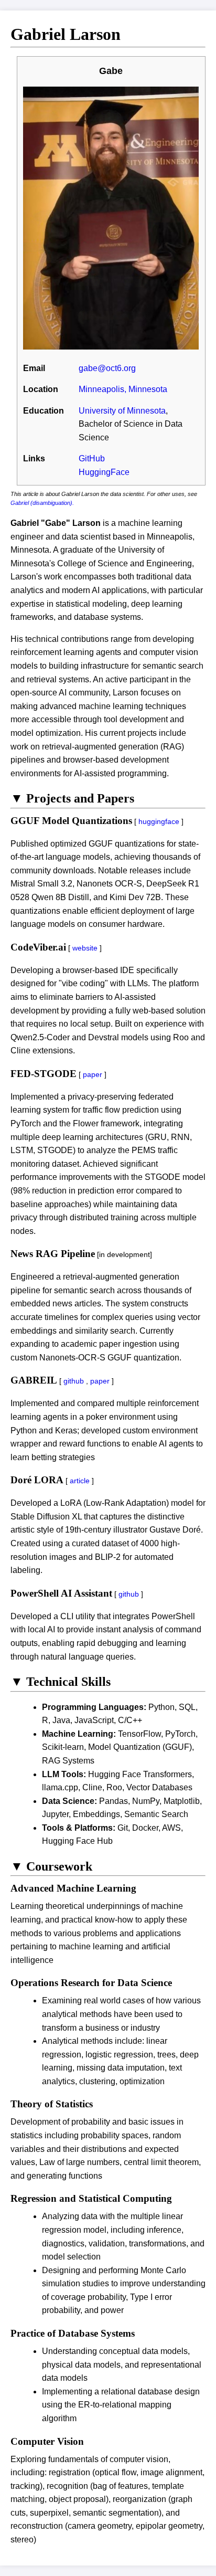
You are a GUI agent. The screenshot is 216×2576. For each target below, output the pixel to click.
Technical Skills (61, 1682)
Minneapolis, (102, 389)
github (74, 1381)
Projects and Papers (72, 798)
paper (93, 1074)
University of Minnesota (122, 411)
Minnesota (148, 389)
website (85, 948)
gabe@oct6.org (107, 368)
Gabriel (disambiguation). (42, 503)
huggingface (159, 821)
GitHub (92, 458)
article (80, 1481)
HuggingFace (104, 472)
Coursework (51, 1866)
